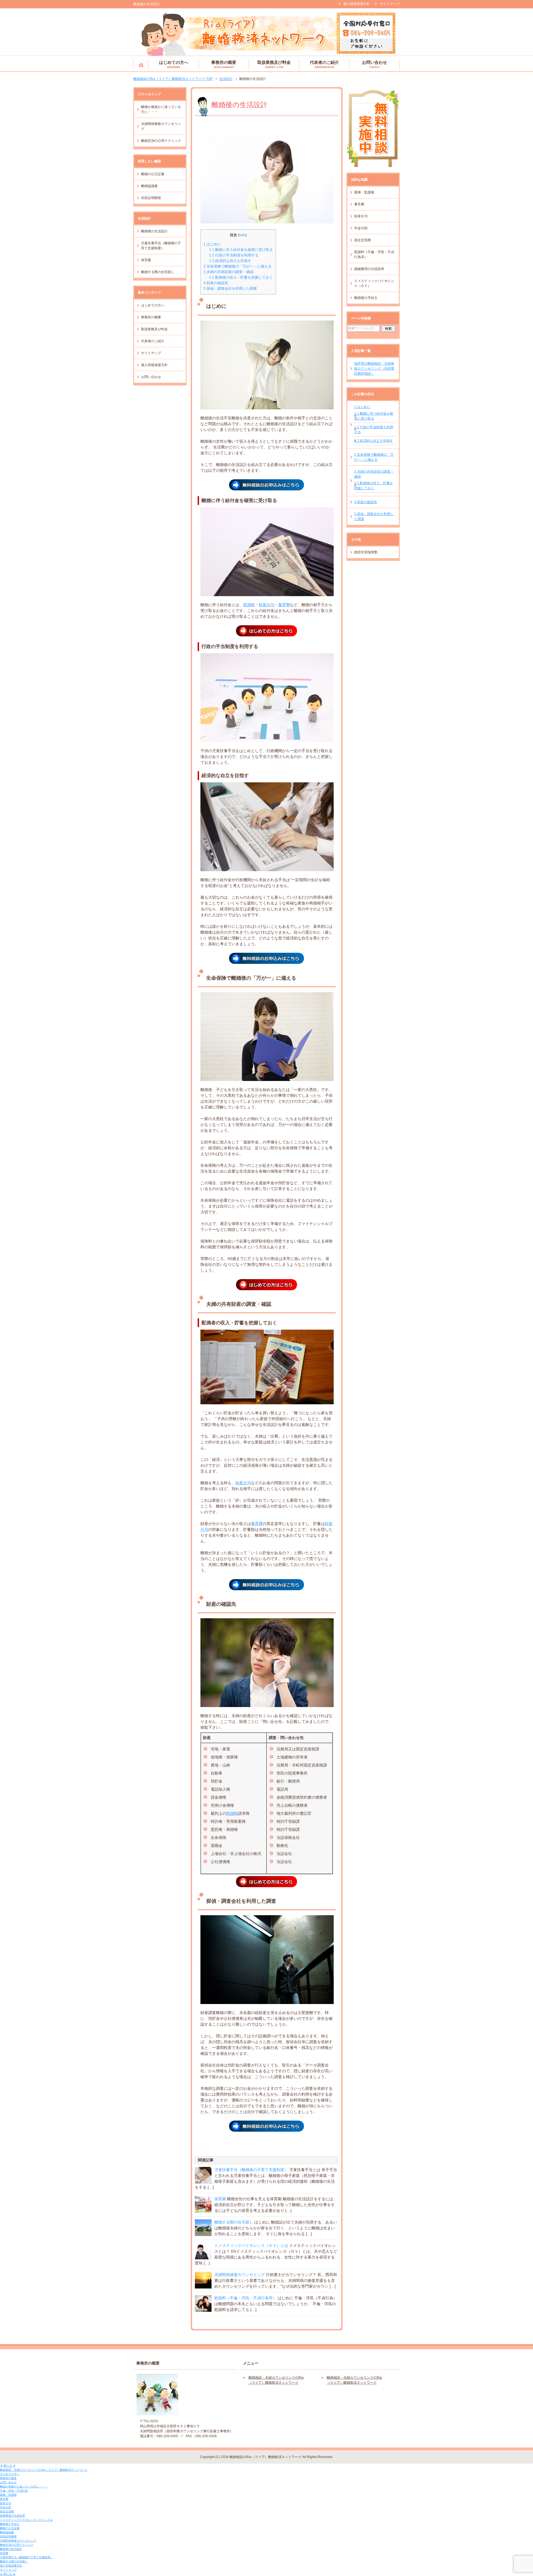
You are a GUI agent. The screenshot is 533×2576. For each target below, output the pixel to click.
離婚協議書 (149, 186)
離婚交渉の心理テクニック (161, 141)
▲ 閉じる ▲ (8, 2574)
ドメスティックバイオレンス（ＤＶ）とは (251, 2245)
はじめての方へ (174, 64)
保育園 (220, 2199)
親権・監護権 (364, 192)
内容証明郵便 (151, 198)
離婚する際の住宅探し (234, 2222)
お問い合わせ (374, 64)
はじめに (212, 244)
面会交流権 (363, 240)
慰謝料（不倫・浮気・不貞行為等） (245, 2298)
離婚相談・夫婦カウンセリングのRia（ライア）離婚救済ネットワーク (141, 64)
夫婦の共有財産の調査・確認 (228, 272)
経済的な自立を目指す (230, 261)
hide (242, 235)
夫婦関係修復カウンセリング (240, 2275)
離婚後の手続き (366, 298)
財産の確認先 (216, 283)
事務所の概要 (224, 64)
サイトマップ (151, 353)
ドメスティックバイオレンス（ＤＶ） (374, 283)
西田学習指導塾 (366, 552)
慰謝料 (249, 605)
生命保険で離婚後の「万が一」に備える (237, 266)
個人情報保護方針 (154, 365)
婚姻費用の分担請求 (369, 269)
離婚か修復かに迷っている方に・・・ (161, 109)
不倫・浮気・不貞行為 (14, 2491)
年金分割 (361, 228)
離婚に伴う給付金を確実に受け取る (241, 250)
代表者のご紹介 (324, 64)
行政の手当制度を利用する (234, 255)
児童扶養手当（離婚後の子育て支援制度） (251, 2170)
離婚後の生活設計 (154, 231)
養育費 (284, 605)
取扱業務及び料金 (274, 64)
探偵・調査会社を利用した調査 (230, 288)
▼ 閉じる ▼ (8, 2466)
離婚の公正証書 (153, 174)
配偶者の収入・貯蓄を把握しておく (241, 277)
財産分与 (266, 605)
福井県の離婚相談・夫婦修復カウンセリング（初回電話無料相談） (374, 369)
